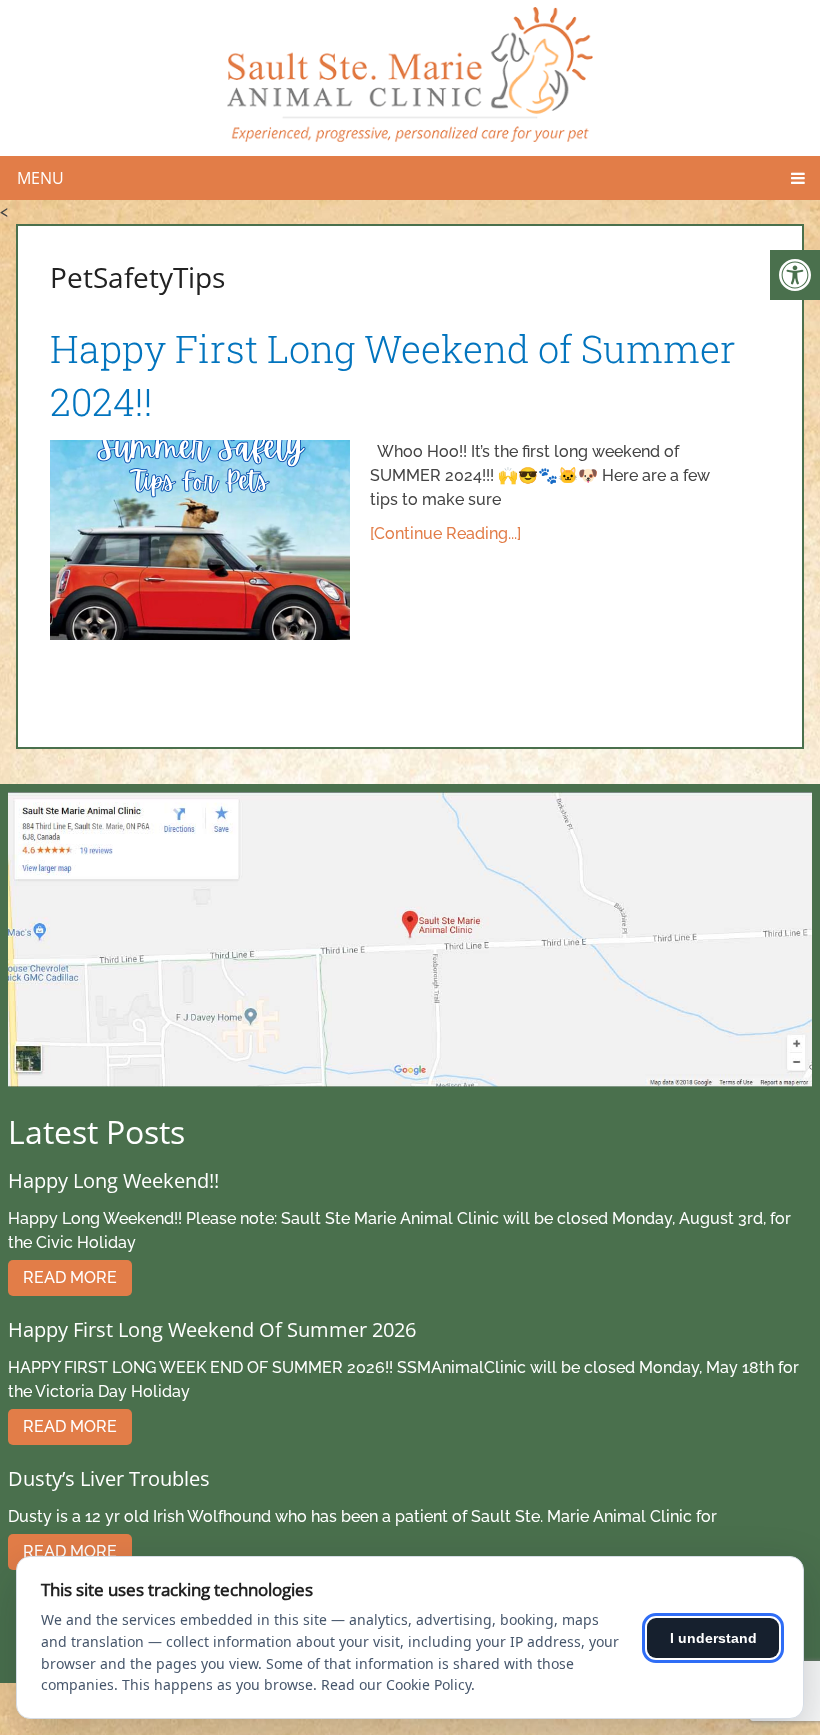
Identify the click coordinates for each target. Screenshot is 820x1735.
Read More (70, 1277)
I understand (713, 1638)
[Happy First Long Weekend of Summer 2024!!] (200, 540)
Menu (40, 178)
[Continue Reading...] (445, 533)
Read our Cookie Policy (396, 1684)
